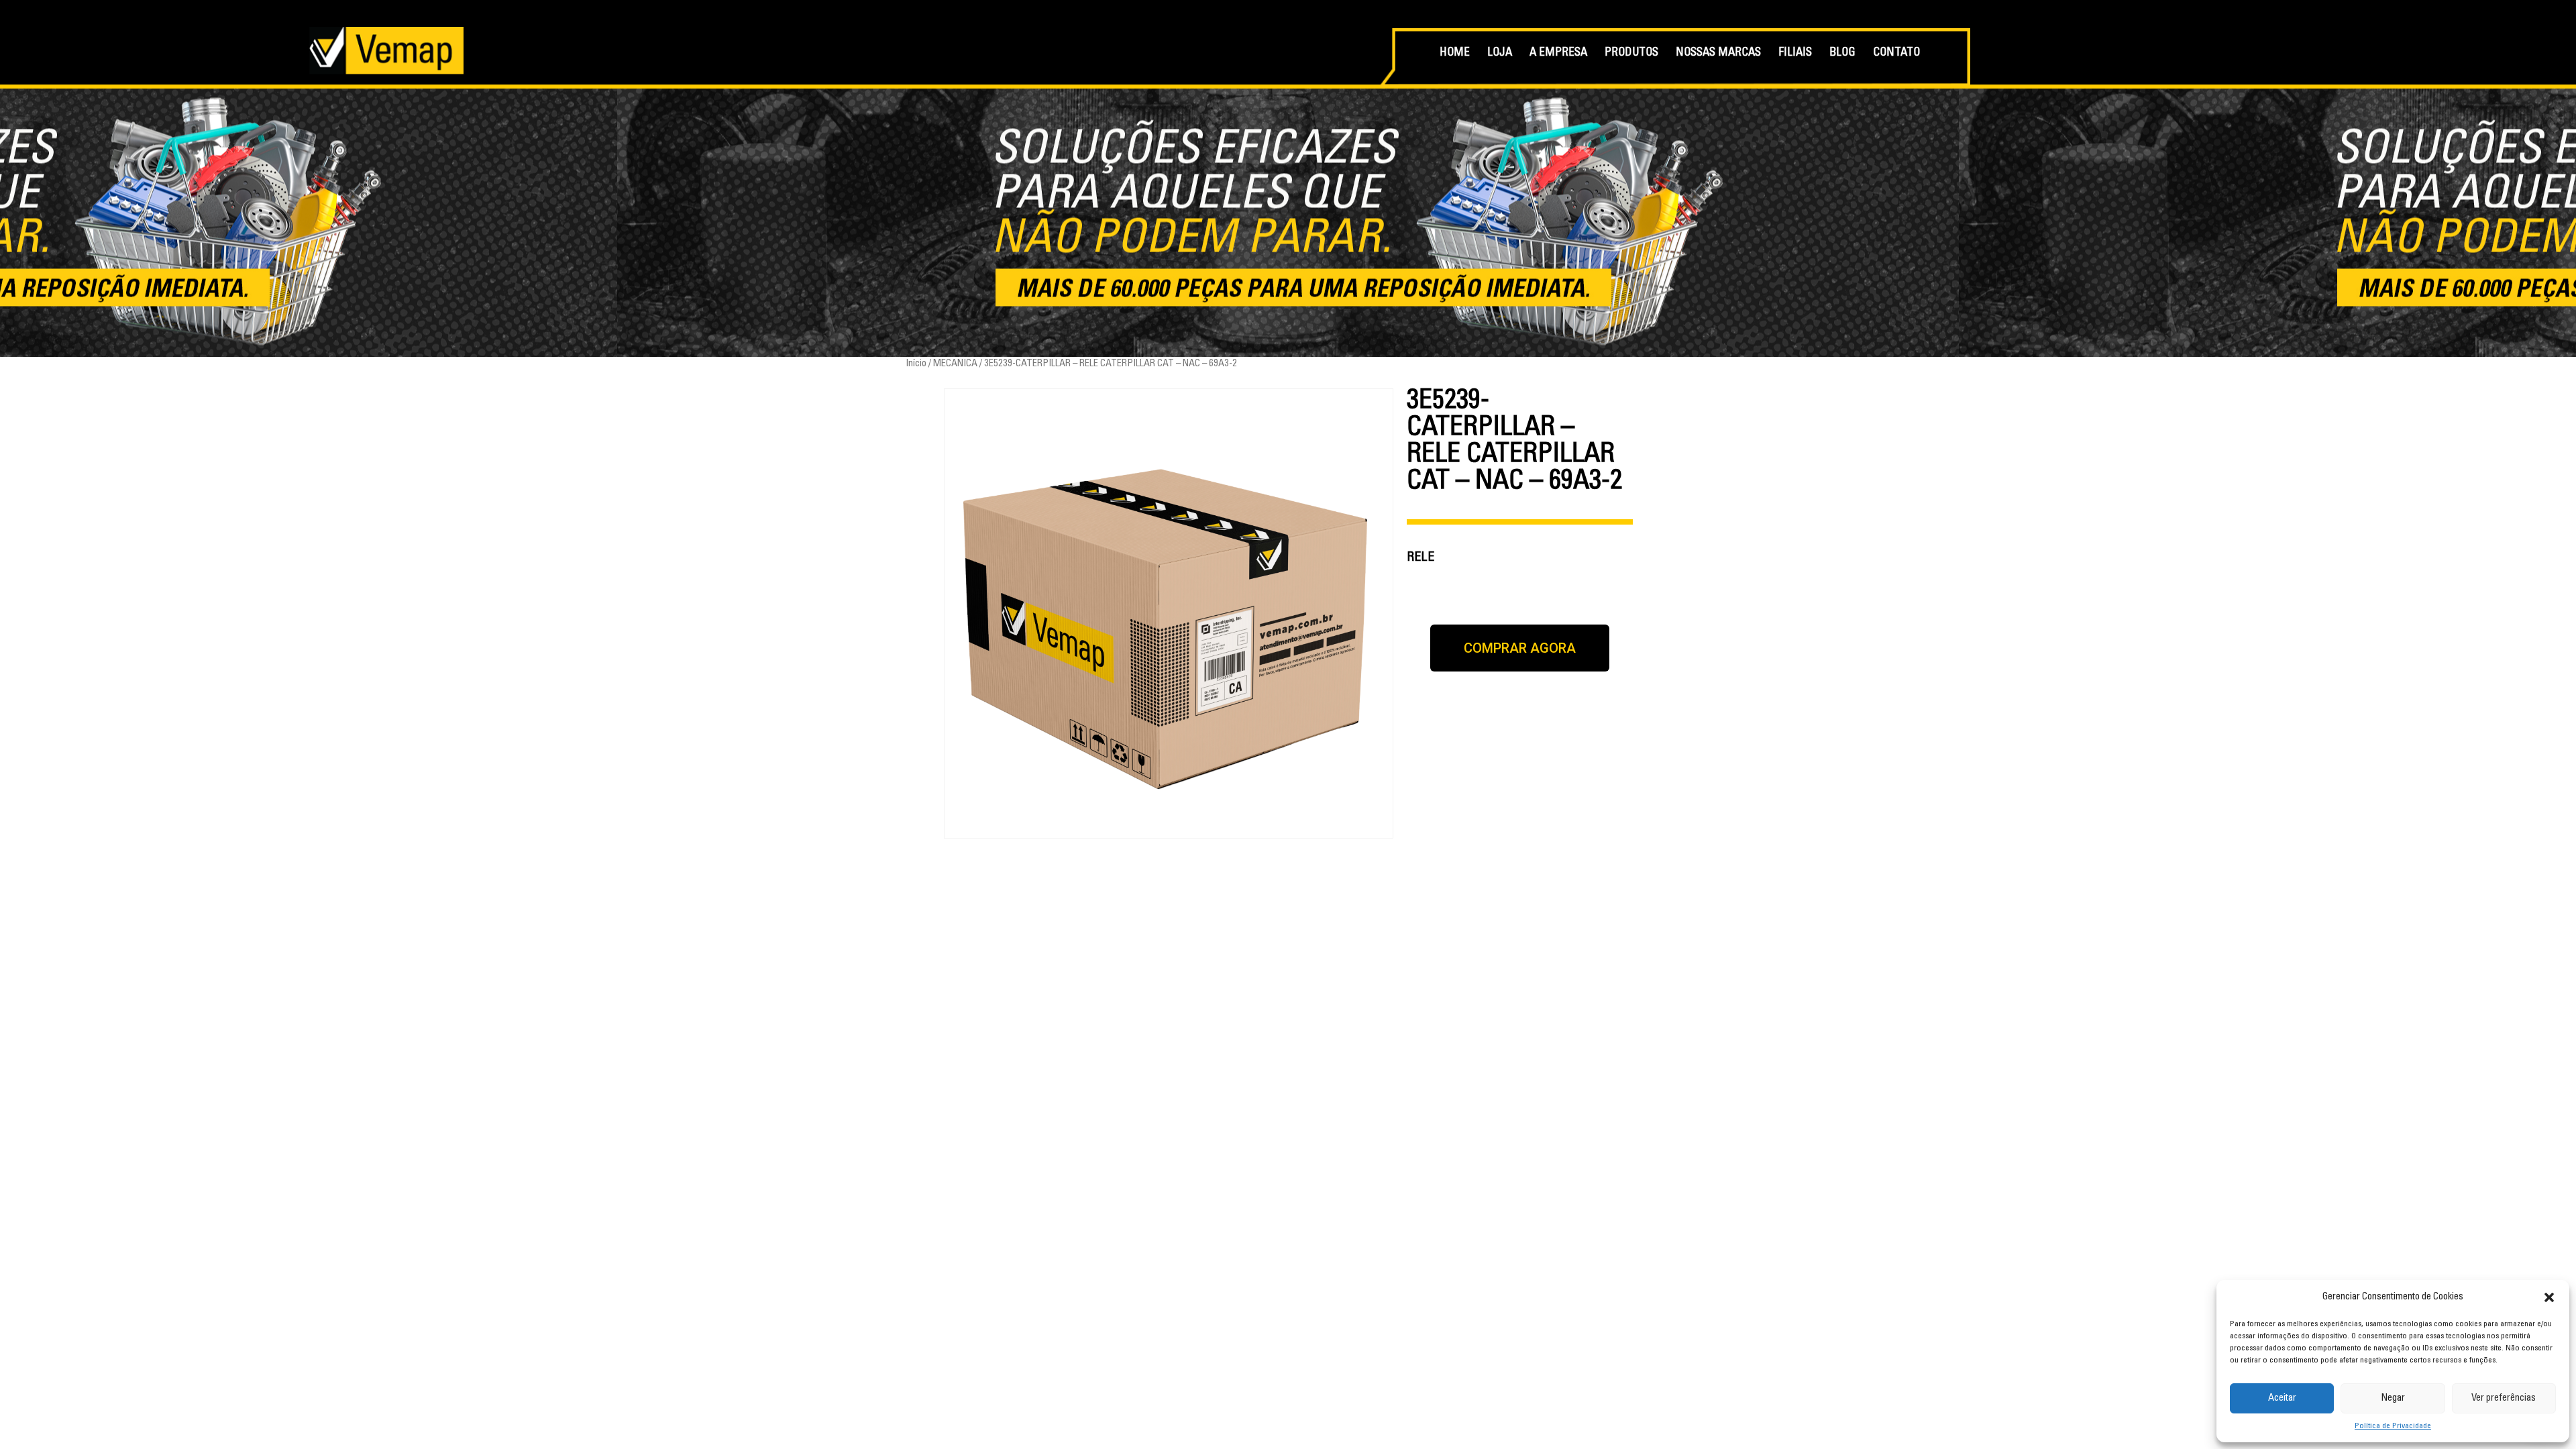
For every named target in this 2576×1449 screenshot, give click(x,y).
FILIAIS (1795, 53)
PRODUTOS (1631, 53)
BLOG (1842, 53)
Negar (2393, 1398)
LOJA (1500, 53)
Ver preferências (2504, 1398)
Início (916, 364)
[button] (2549, 1297)
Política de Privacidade (2393, 1426)
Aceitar (2282, 1398)
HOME (1455, 53)
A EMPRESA (1558, 53)
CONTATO (1896, 53)
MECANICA (955, 364)
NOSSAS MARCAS (1718, 53)
